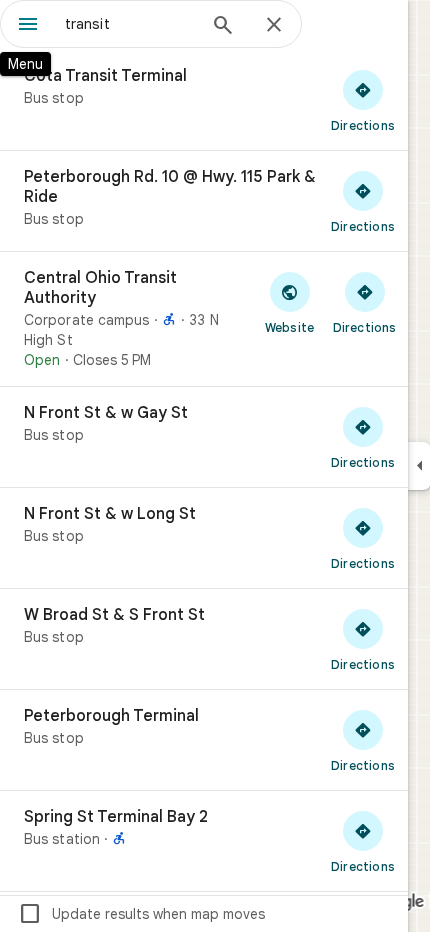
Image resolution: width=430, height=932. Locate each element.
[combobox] (130, 24)
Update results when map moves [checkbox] (141, 914)
